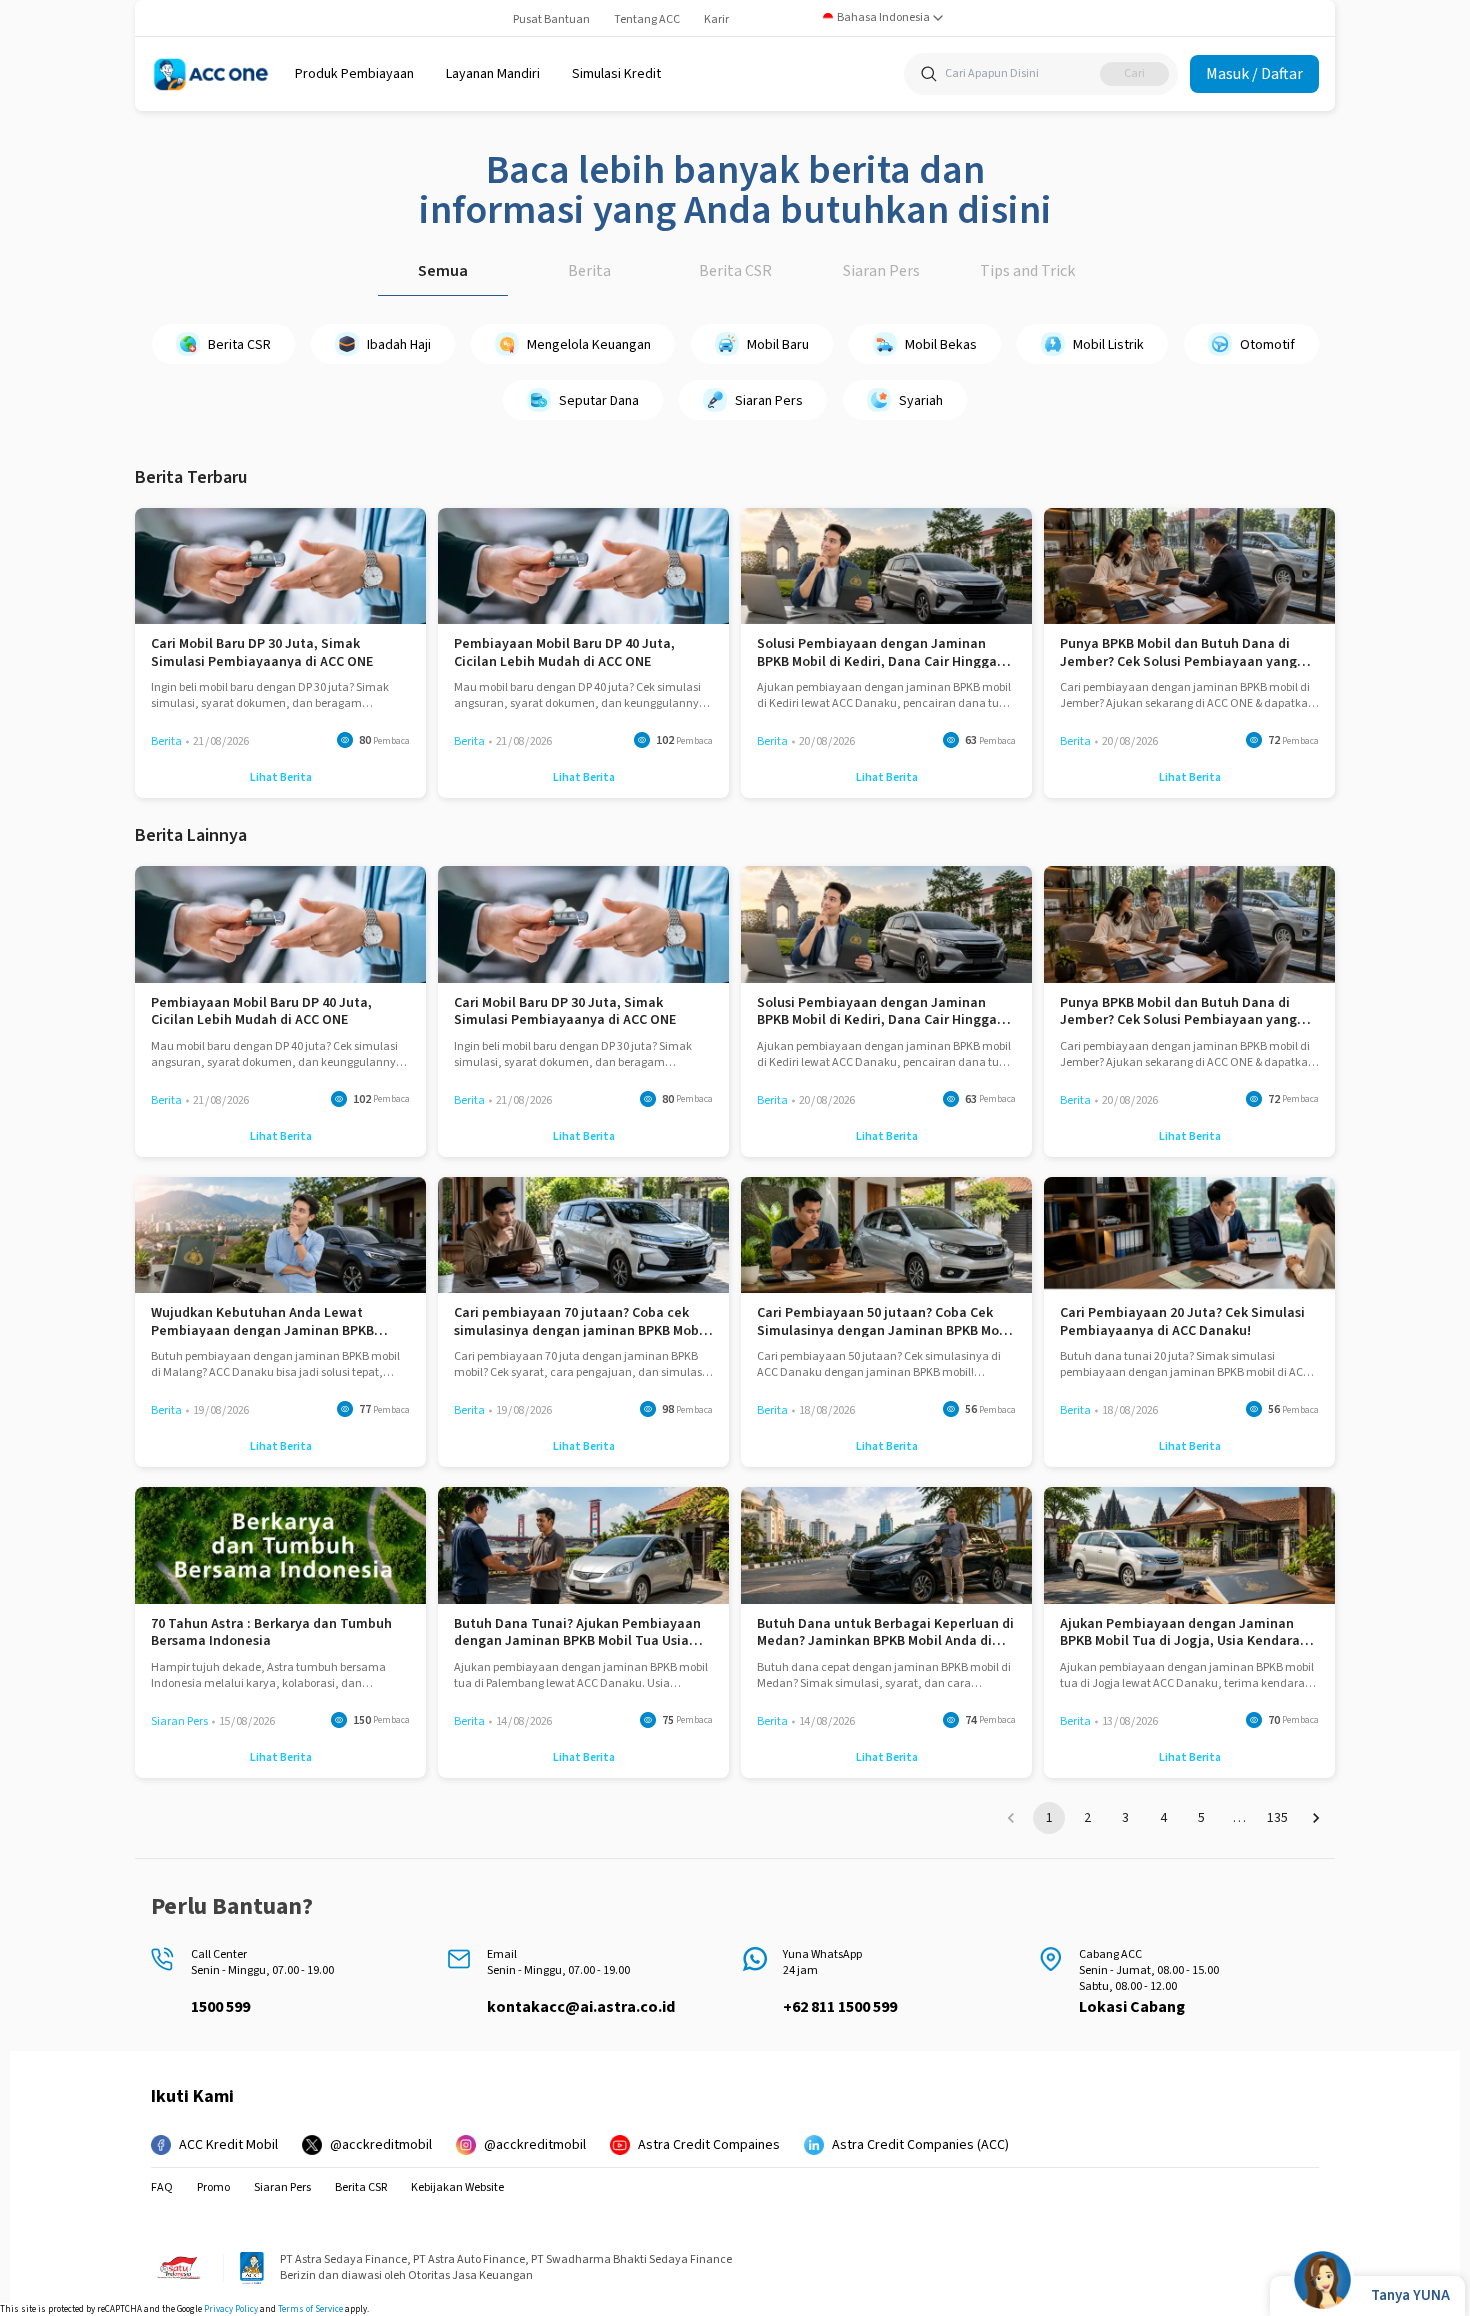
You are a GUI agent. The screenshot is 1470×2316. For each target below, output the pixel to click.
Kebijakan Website (457, 2188)
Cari (1134, 73)
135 (1277, 1818)
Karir (716, 19)
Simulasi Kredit (616, 74)
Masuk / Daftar (1254, 74)
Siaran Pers (881, 271)
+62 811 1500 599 (840, 2007)
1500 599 (220, 2007)
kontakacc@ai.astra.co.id (581, 2007)
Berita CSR (735, 271)
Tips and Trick (1027, 271)
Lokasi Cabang (1132, 2007)
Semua (443, 271)
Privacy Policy (231, 2309)
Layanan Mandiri (493, 74)
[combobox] (883, 18)
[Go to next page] (1316, 1818)
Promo (213, 2188)
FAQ (162, 2188)
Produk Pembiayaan (354, 74)
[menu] (354, 74)
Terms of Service (310, 2309)
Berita (589, 271)
